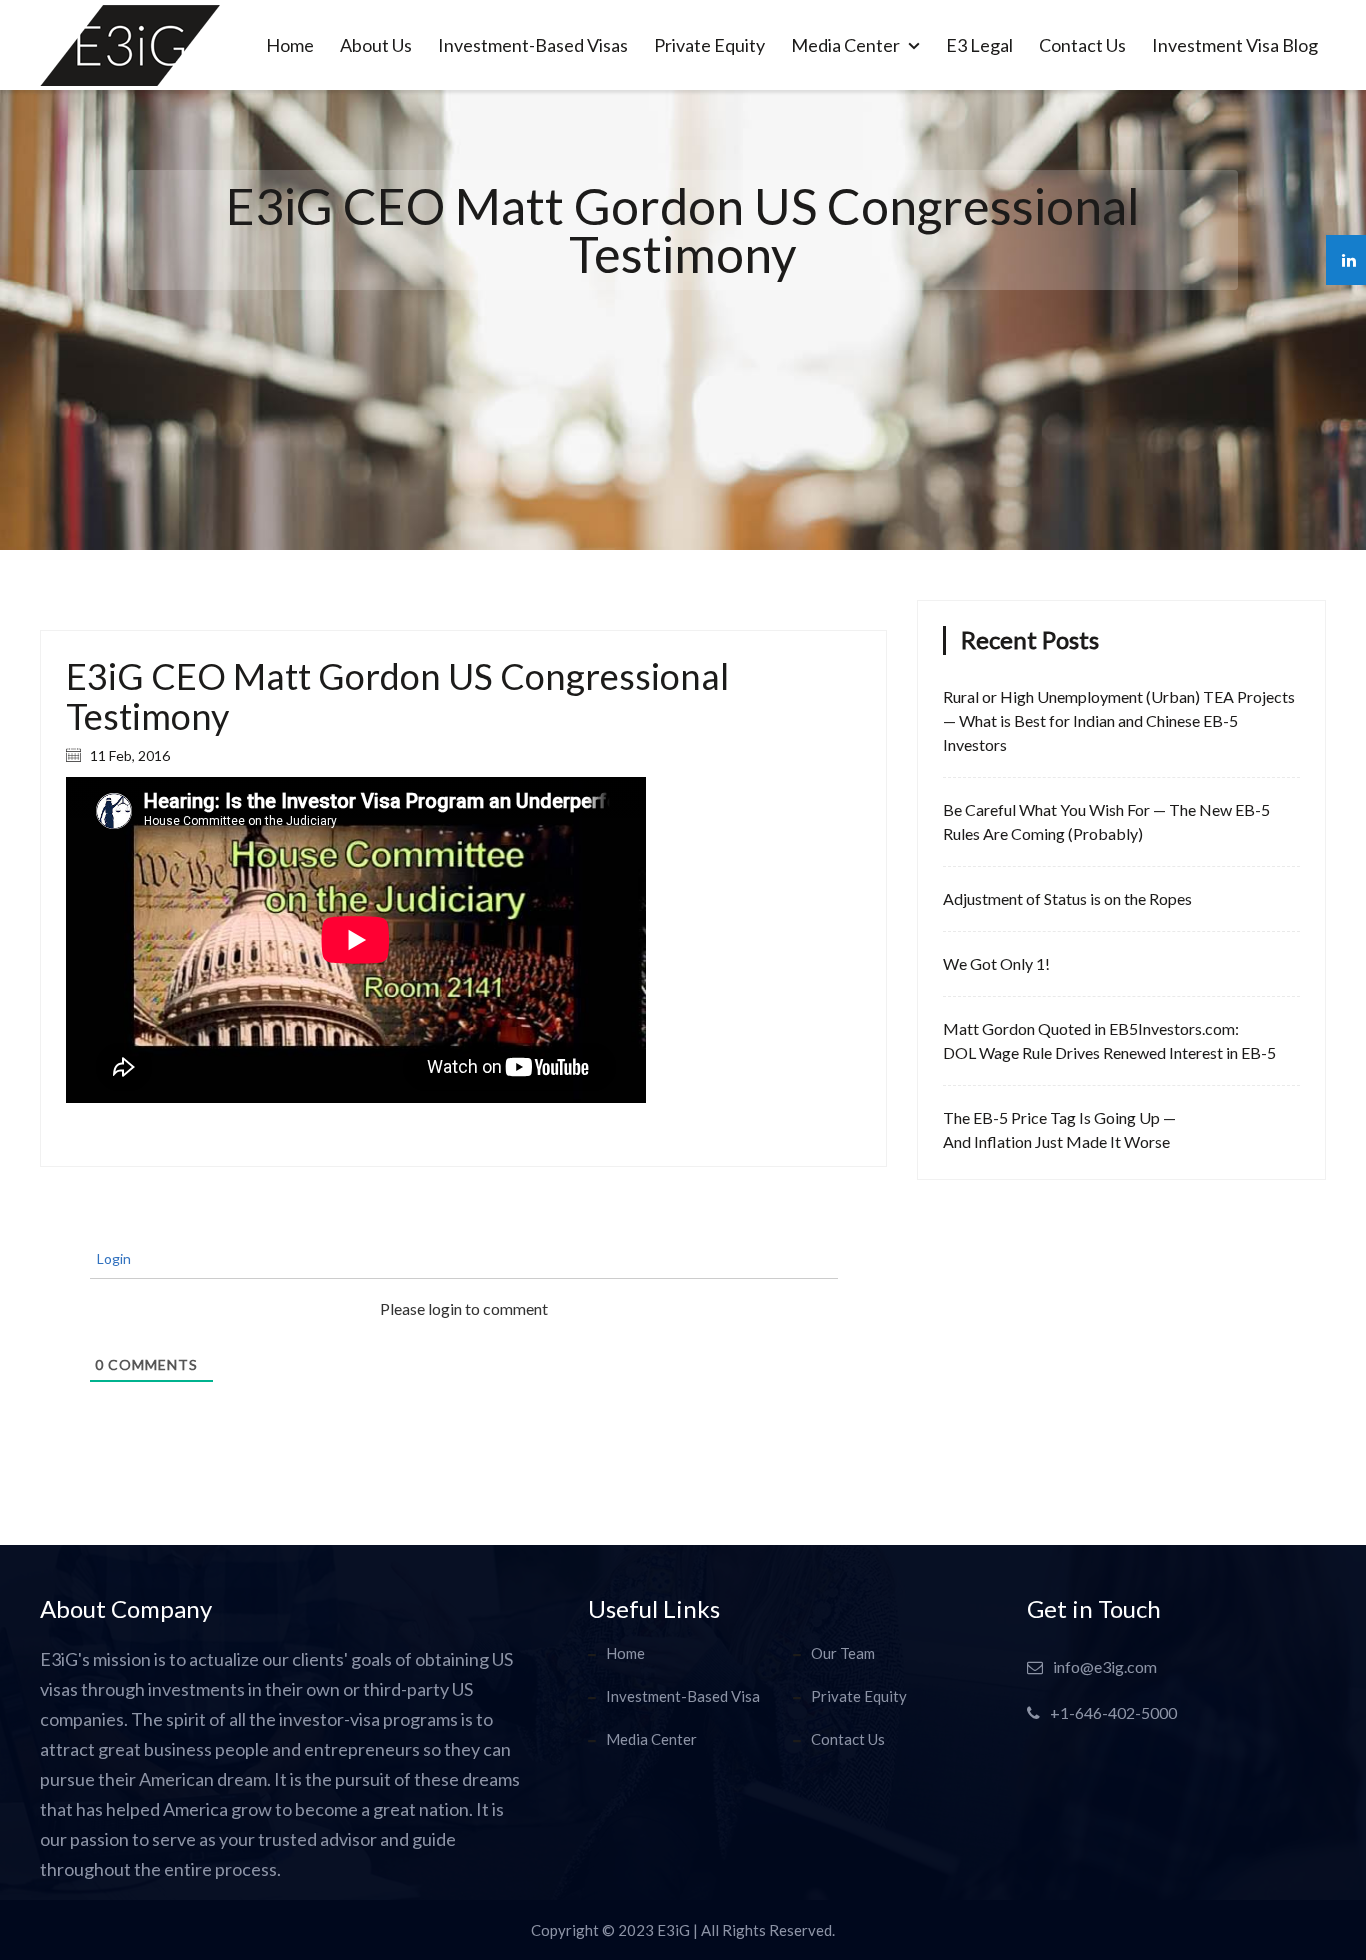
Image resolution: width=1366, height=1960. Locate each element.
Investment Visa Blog (1235, 45)
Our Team (843, 1653)
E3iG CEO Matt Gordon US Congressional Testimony (397, 696)
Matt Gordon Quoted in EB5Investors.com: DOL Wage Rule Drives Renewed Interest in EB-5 (1109, 1040)
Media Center (847, 45)
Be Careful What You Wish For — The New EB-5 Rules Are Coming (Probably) (1106, 821)
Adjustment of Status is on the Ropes (1067, 898)
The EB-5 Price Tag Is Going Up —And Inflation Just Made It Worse (1059, 1129)
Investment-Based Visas (533, 45)
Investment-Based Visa (683, 1696)
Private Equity (709, 45)
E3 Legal (979, 45)
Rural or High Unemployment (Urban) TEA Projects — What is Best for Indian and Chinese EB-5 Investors (1119, 720)
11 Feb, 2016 (128, 755)
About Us (376, 45)
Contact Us (1082, 45)
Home (290, 45)
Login (112, 1258)
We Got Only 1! (996, 963)
